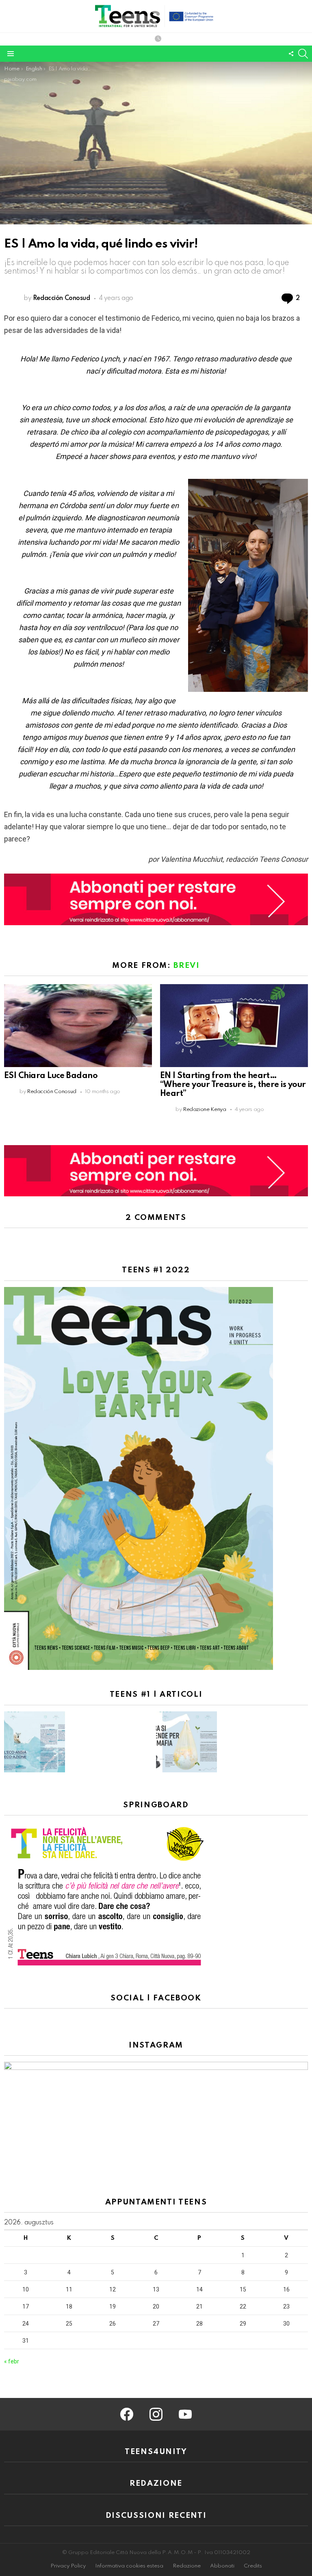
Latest (158, 39)
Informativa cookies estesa (129, 2566)
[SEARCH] (303, 54)
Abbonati (222, 2566)
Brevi (186, 966)
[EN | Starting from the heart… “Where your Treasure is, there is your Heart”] (234, 1026)
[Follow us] (291, 54)
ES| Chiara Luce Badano (51, 1076)
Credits (253, 2566)
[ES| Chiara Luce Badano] (78, 1026)
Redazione (187, 2566)
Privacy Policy (68, 2566)
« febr (12, 2361)
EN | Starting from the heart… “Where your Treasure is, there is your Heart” (233, 1085)
